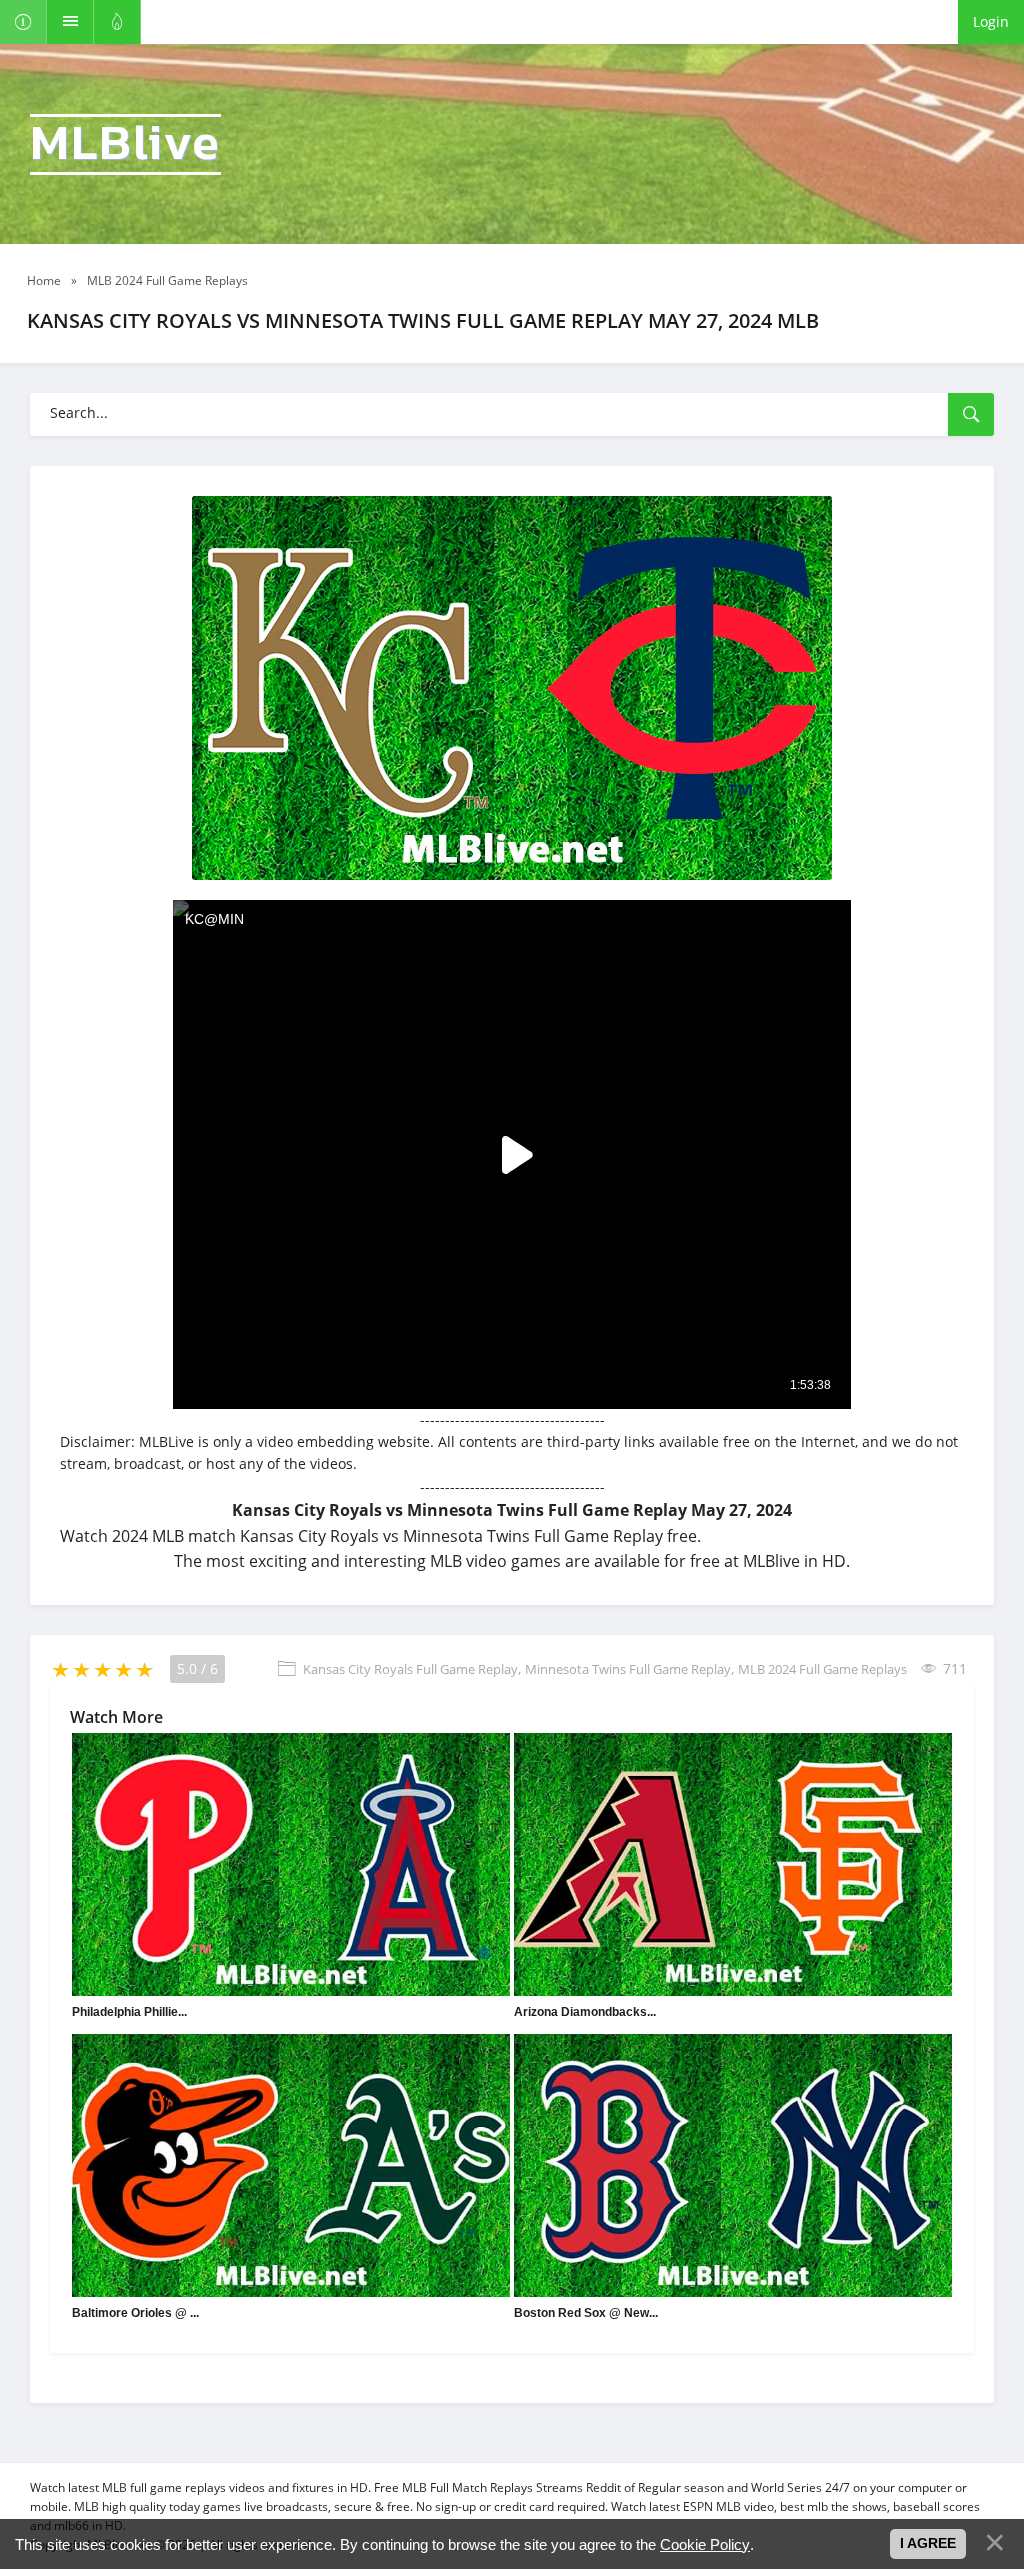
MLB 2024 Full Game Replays (822, 1669)
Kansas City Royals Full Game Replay (410, 1669)
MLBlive (125, 144)
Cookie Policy (705, 2544)
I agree (928, 2543)
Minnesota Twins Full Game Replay (628, 1669)
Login (991, 21)
